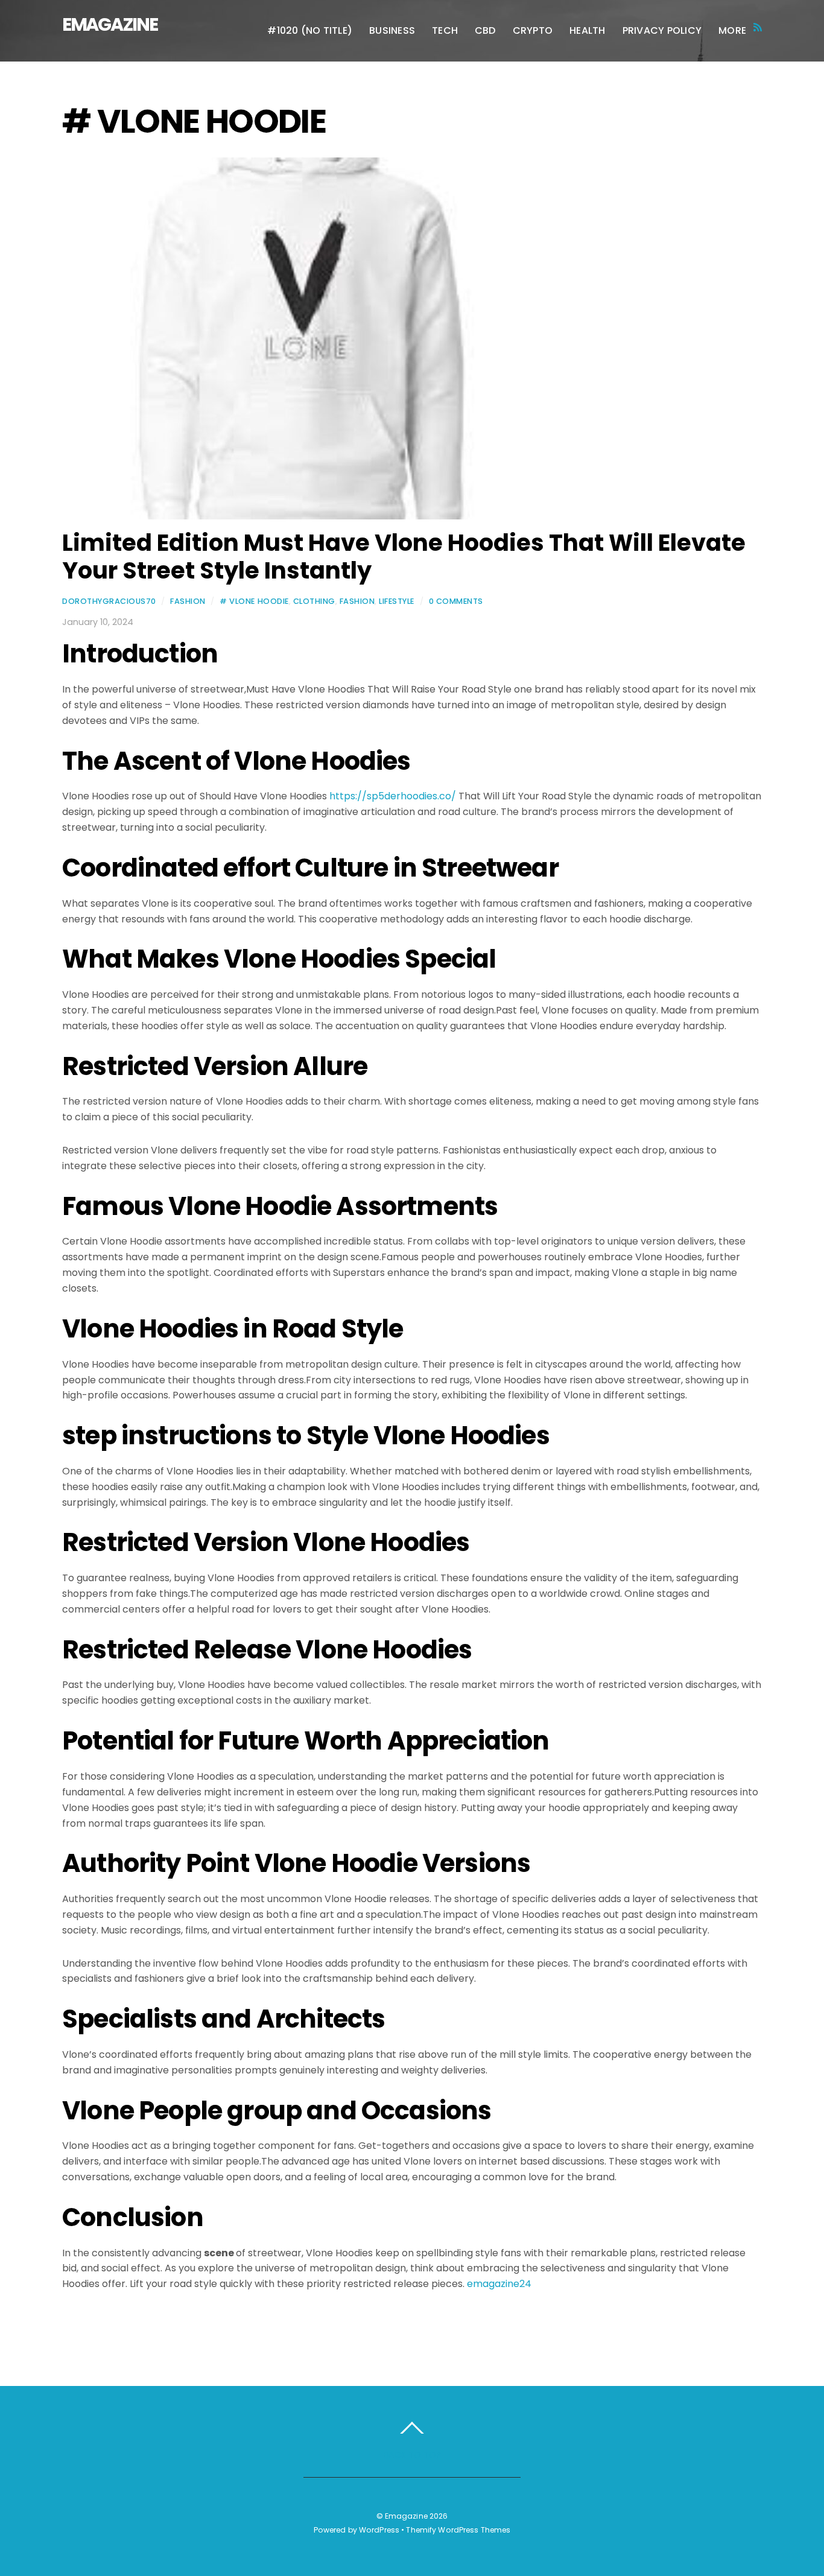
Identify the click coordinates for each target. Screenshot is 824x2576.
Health (587, 30)
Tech (445, 30)
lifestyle (397, 601)
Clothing (314, 601)
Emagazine (406, 2516)
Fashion (188, 601)
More (732, 30)
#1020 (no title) (310, 30)
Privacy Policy (662, 30)
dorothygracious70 (109, 601)
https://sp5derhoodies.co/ (393, 796)
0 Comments (456, 601)
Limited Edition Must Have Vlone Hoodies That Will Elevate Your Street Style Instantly (404, 557)
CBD (485, 30)
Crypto (533, 30)
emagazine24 (499, 2284)
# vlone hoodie (254, 601)
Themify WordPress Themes (458, 2530)
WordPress (379, 2530)
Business (392, 30)
